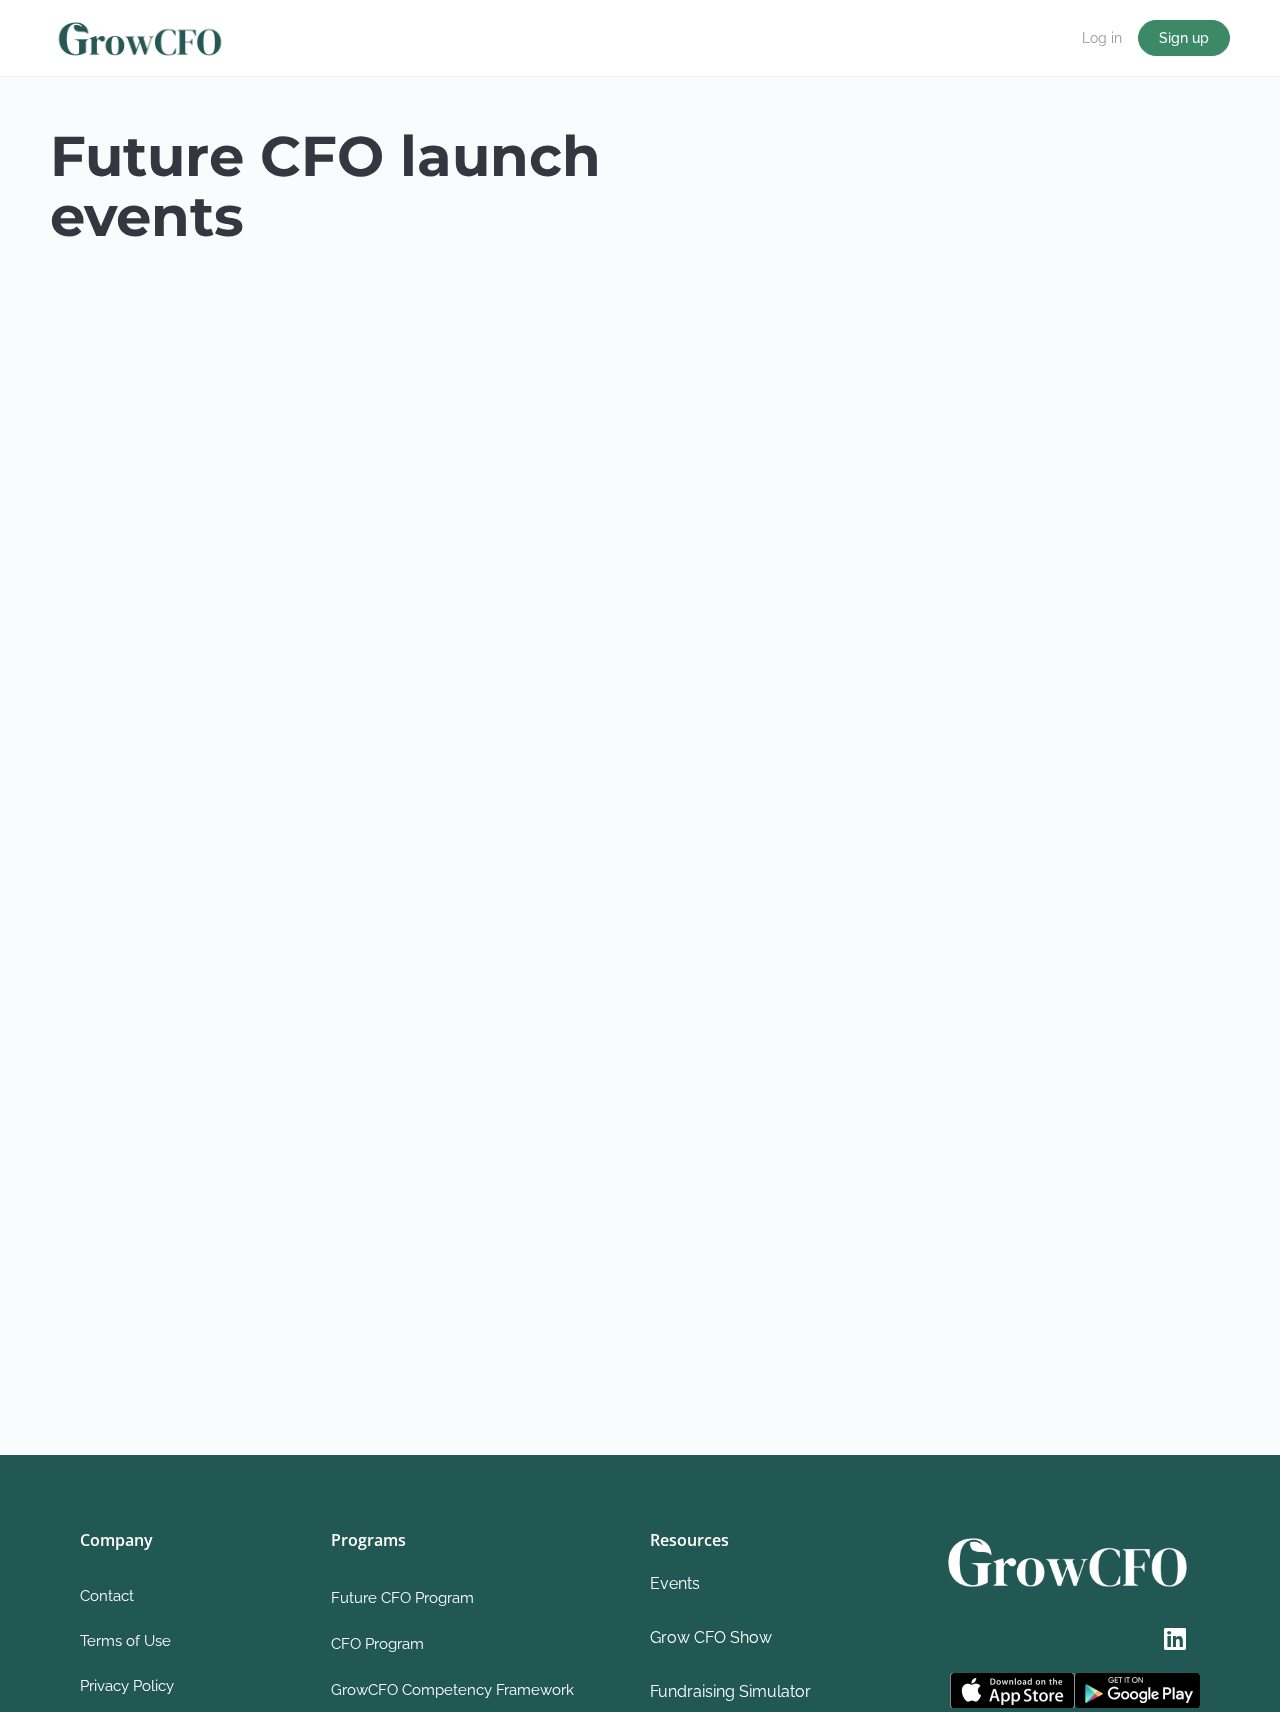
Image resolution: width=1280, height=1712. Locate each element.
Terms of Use (125, 1641)
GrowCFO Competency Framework (452, 1690)
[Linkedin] (1175, 1638)
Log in (1102, 38)
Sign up (1184, 38)
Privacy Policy (127, 1686)
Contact (107, 1596)
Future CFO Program (402, 1598)
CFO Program (377, 1644)
